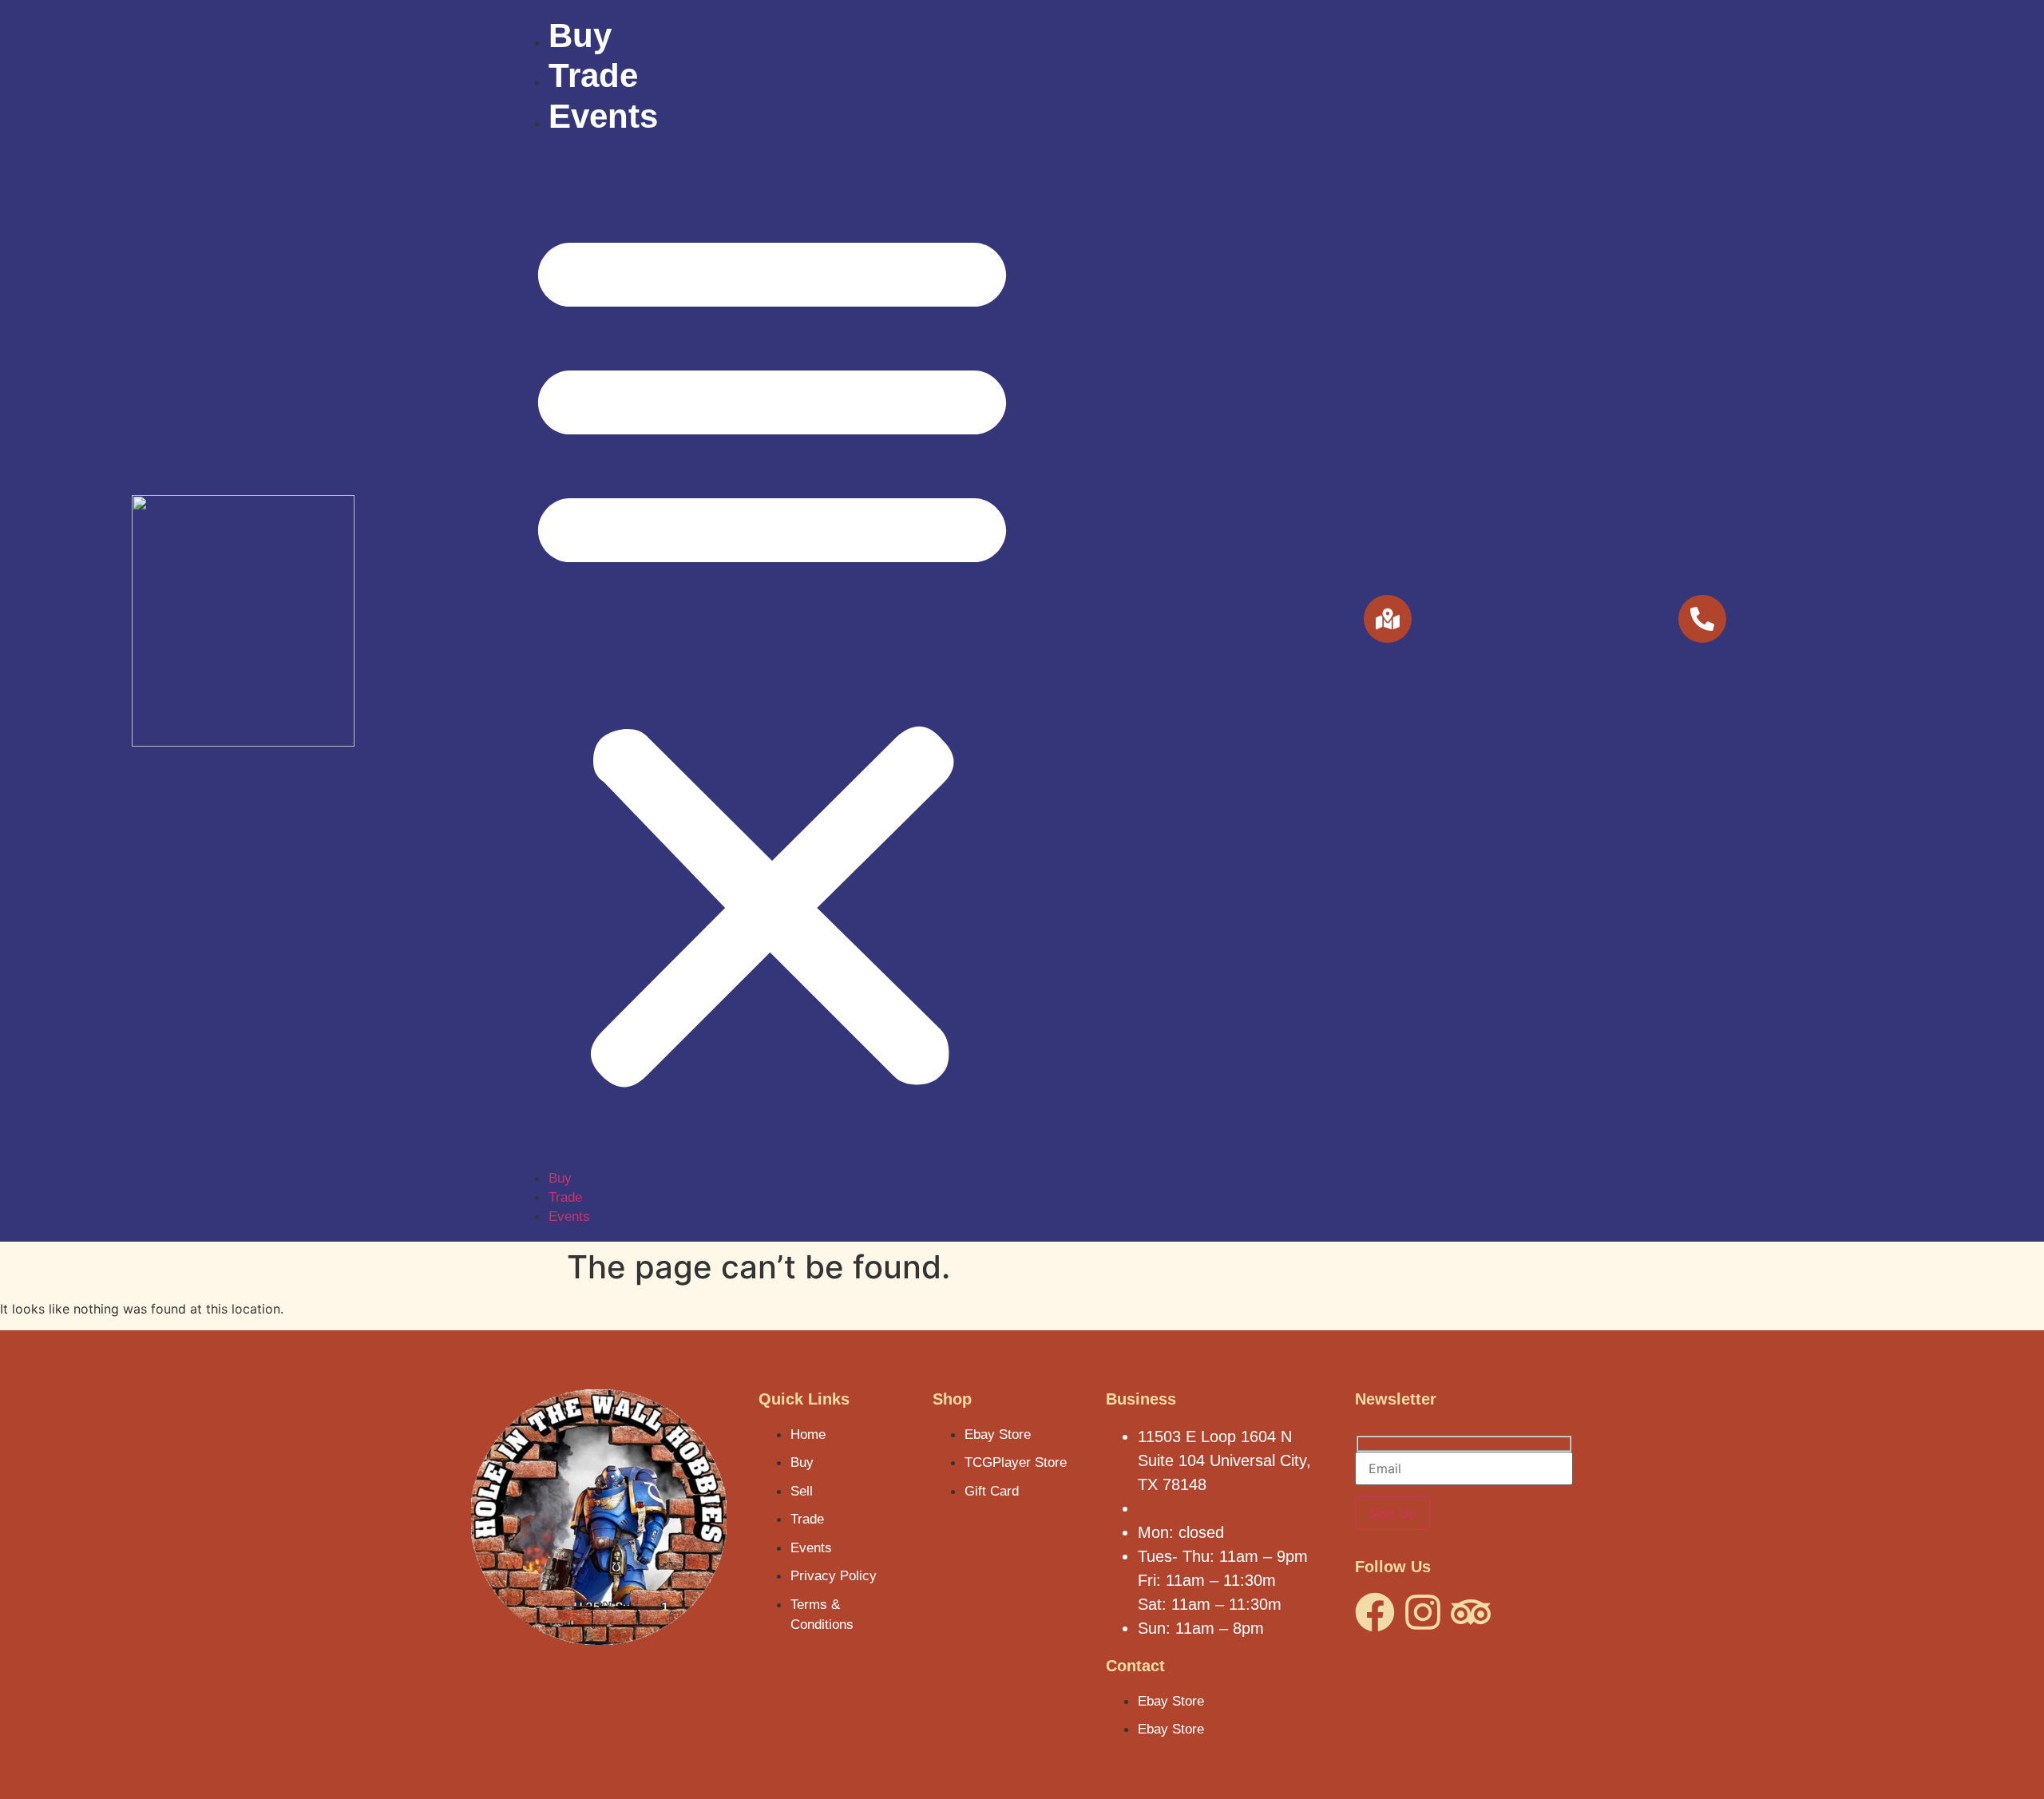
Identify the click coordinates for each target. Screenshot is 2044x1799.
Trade (593, 75)
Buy (580, 36)
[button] (772, 652)
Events (603, 116)
